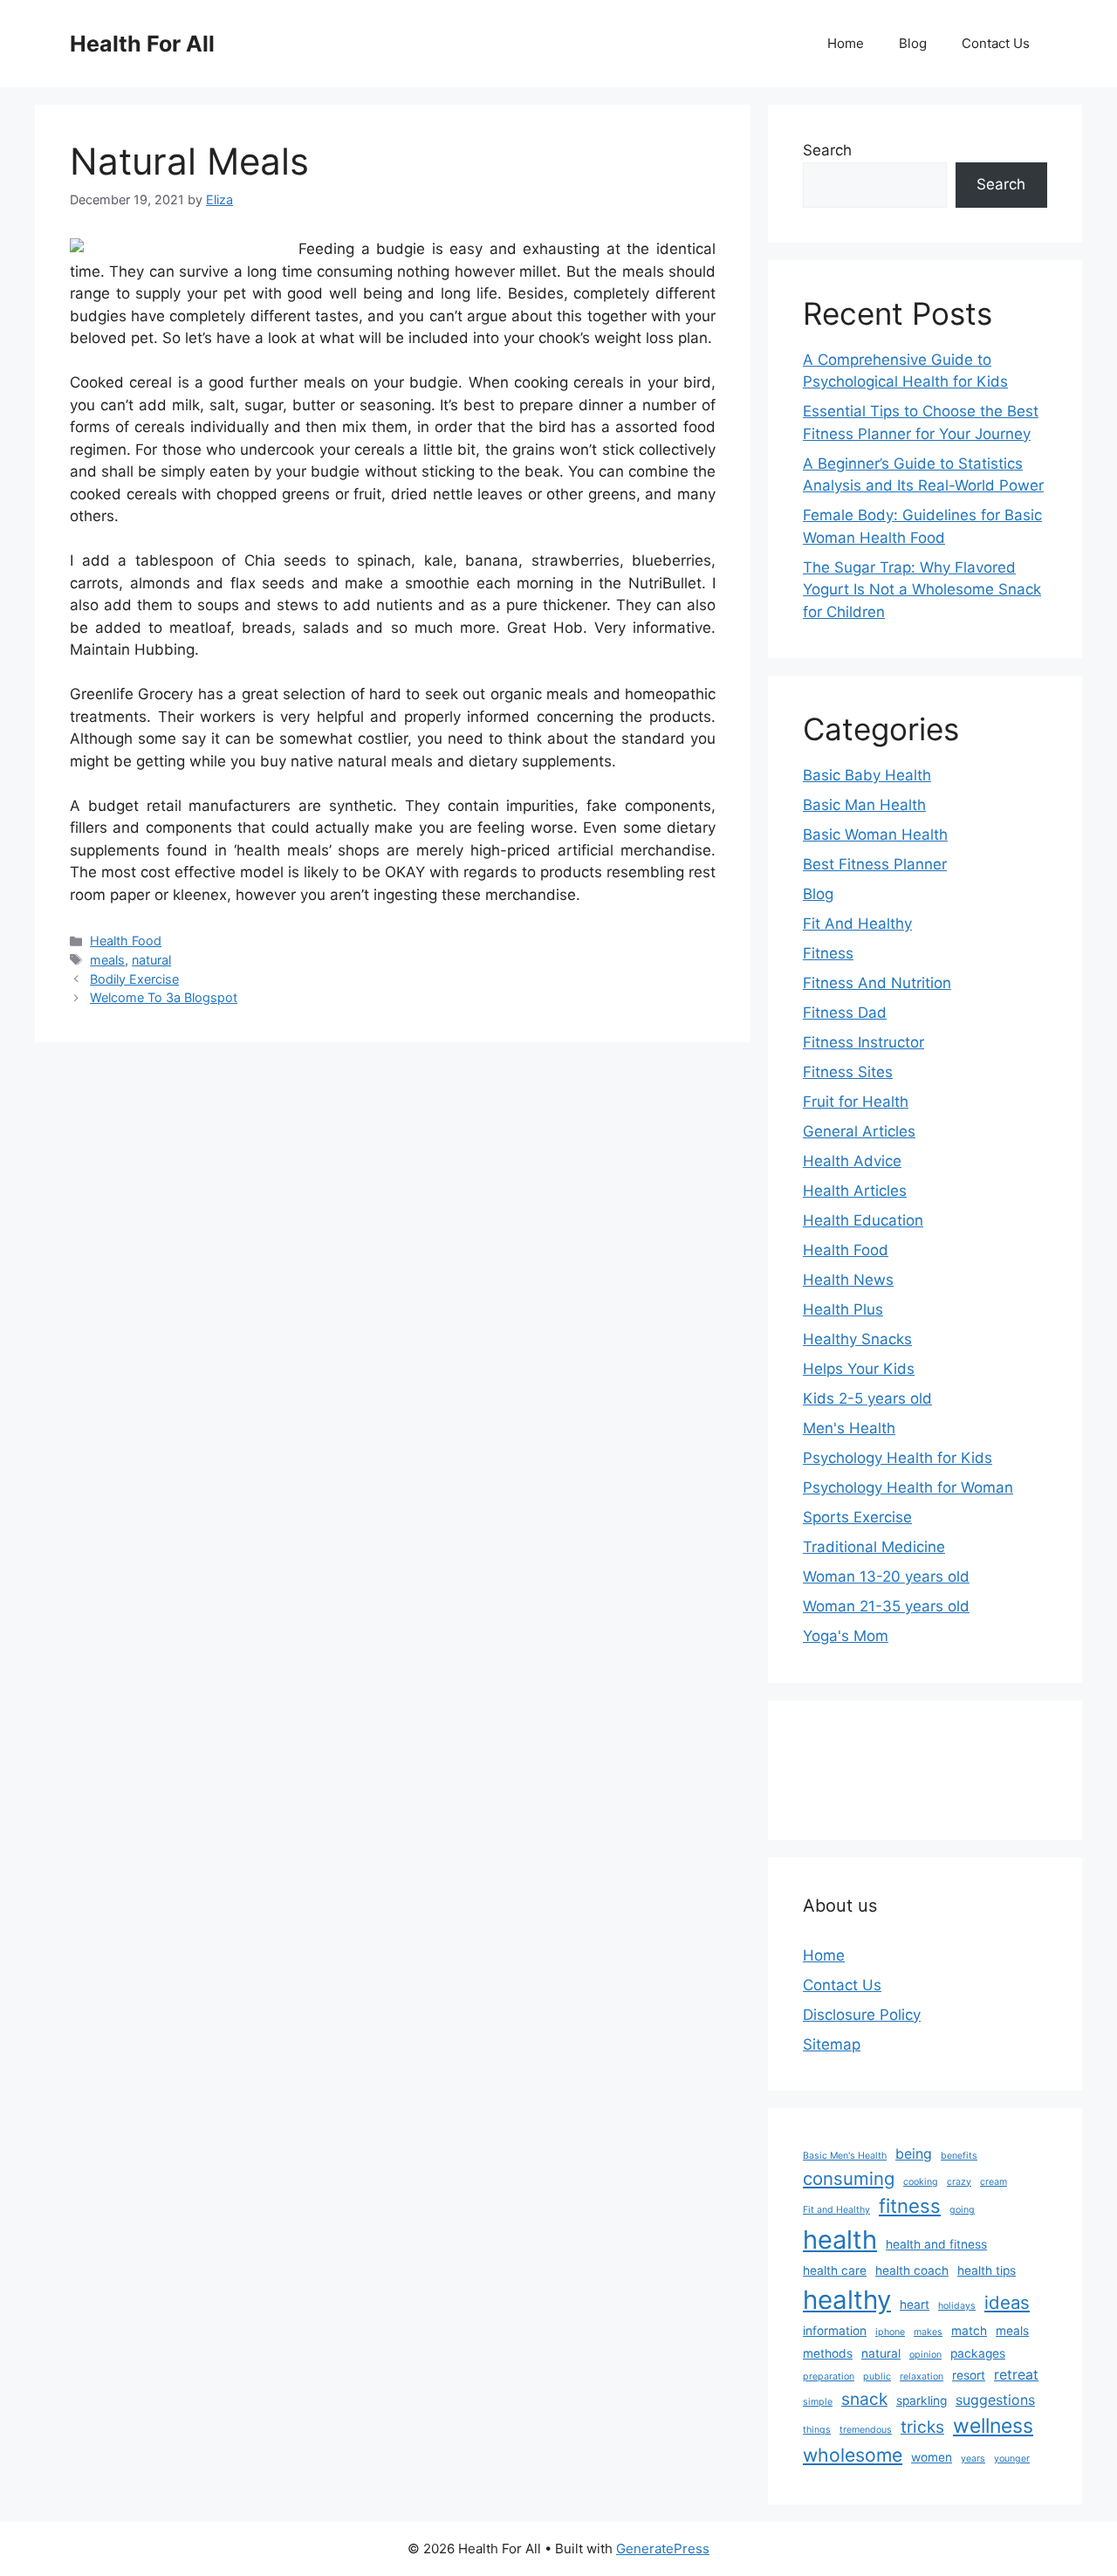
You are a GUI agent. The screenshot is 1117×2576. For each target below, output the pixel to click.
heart (915, 2305)
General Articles (859, 1131)
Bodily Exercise (134, 979)
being (914, 2154)
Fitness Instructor (863, 1042)
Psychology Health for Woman (908, 1487)
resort (969, 2375)
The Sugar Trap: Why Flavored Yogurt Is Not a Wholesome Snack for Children (922, 590)
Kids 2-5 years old (867, 1398)
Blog (913, 43)
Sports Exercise (857, 1517)
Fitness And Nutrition (877, 983)
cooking (921, 2182)
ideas (1007, 2302)
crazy (959, 2182)
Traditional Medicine (874, 1547)
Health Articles (855, 1191)
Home (846, 43)
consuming (849, 2178)
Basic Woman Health (875, 835)
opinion (925, 2355)
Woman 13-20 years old (886, 1577)
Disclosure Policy (862, 2015)
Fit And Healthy (857, 924)
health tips (987, 2270)
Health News (848, 1280)
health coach (912, 2270)
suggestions (995, 2400)
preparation (829, 2377)
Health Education (863, 1220)
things (817, 2430)
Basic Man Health (864, 805)
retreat (1016, 2375)
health (840, 2239)
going (962, 2210)
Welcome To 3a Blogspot (164, 997)
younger (1012, 2459)
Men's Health (849, 1428)
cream (994, 2182)
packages (978, 2353)
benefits (959, 2156)
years (973, 2459)
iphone (890, 2332)
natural (151, 960)
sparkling (922, 2401)
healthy (847, 2300)
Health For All (142, 44)
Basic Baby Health (867, 775)
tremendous (866, 2430)
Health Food (126, 941)
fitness (910, 2206)
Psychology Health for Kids (898, 1458)
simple (818, 2402)
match (969, 2331)
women (932, 2457)
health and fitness (936, 2244)
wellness (993, 2426)
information (835, 2331)
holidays (957, 2306)
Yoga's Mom (846, 1636)
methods (828, 2353)
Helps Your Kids (859, 1369)
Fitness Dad (845, 1013)
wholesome (853, 2455)
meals (107, 960)
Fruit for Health (856, 1102)
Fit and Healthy (836, 2210)
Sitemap (832, 2044)
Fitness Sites (848, 1072)
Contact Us (996, 43)
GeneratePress (663, 2549)
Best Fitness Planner (875, 864)
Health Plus (843, 1309)
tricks (922, 2427)
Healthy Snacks (857, 1339)
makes (928, 2332)
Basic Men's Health (845, 2156)
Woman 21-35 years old (886, 1606)
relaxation (922, 2377)
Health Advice (852, 1161)
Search (827, 150)
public (877, 2377)
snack (864, 2399)
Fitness (828, 953)
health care (835, 2270)
